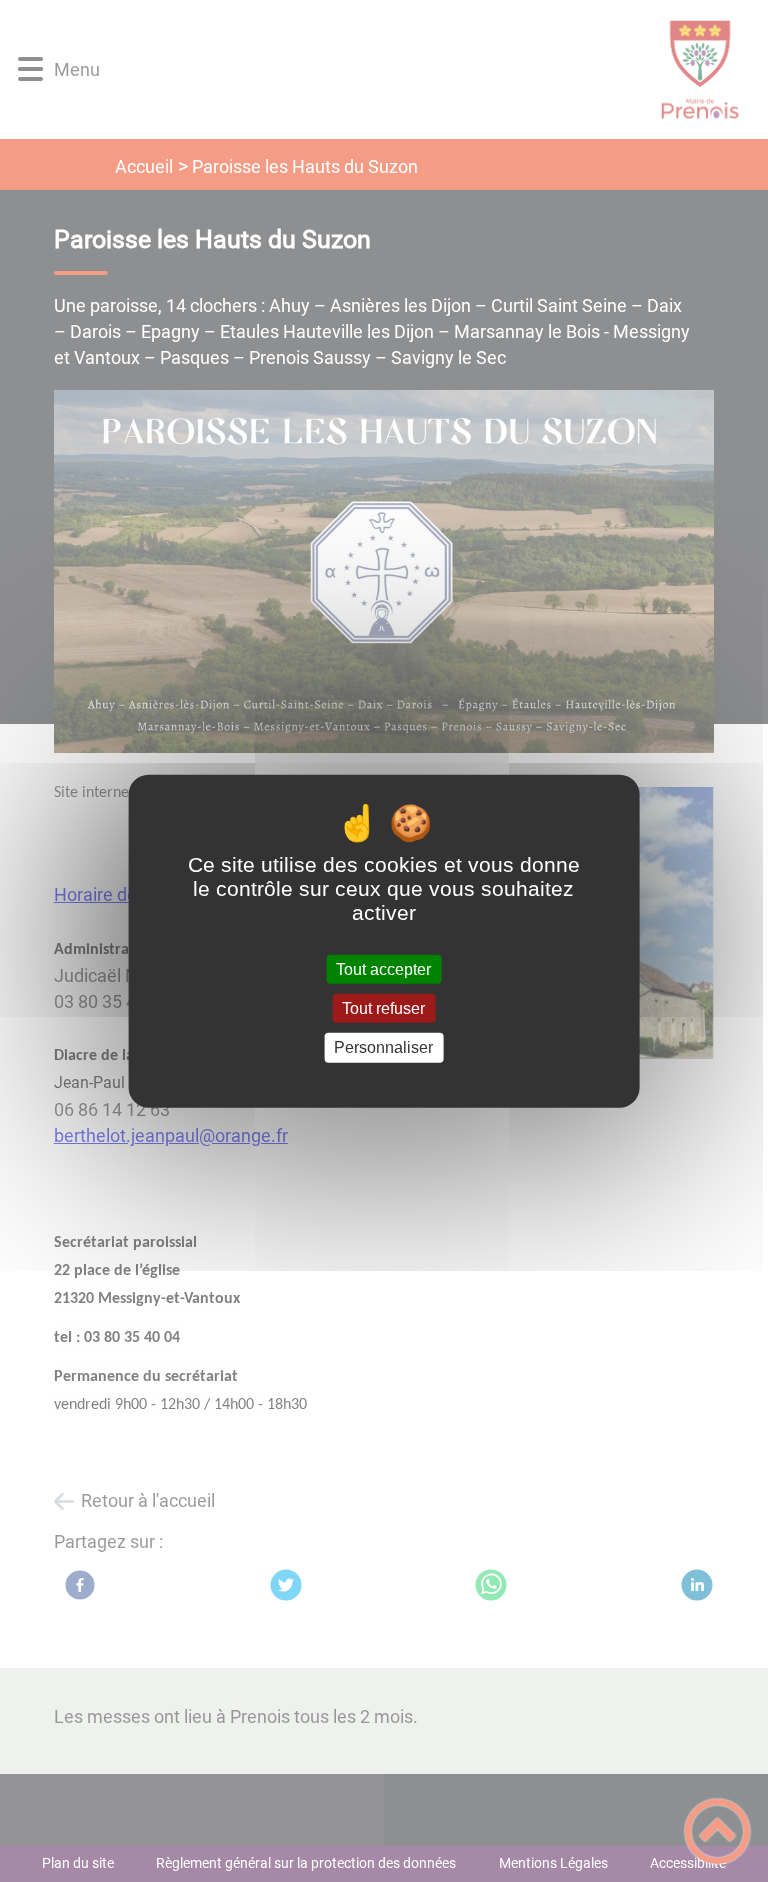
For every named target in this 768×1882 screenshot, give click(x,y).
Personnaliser (383, 1047)
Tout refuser (383, 1008)
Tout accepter (383, 969)
